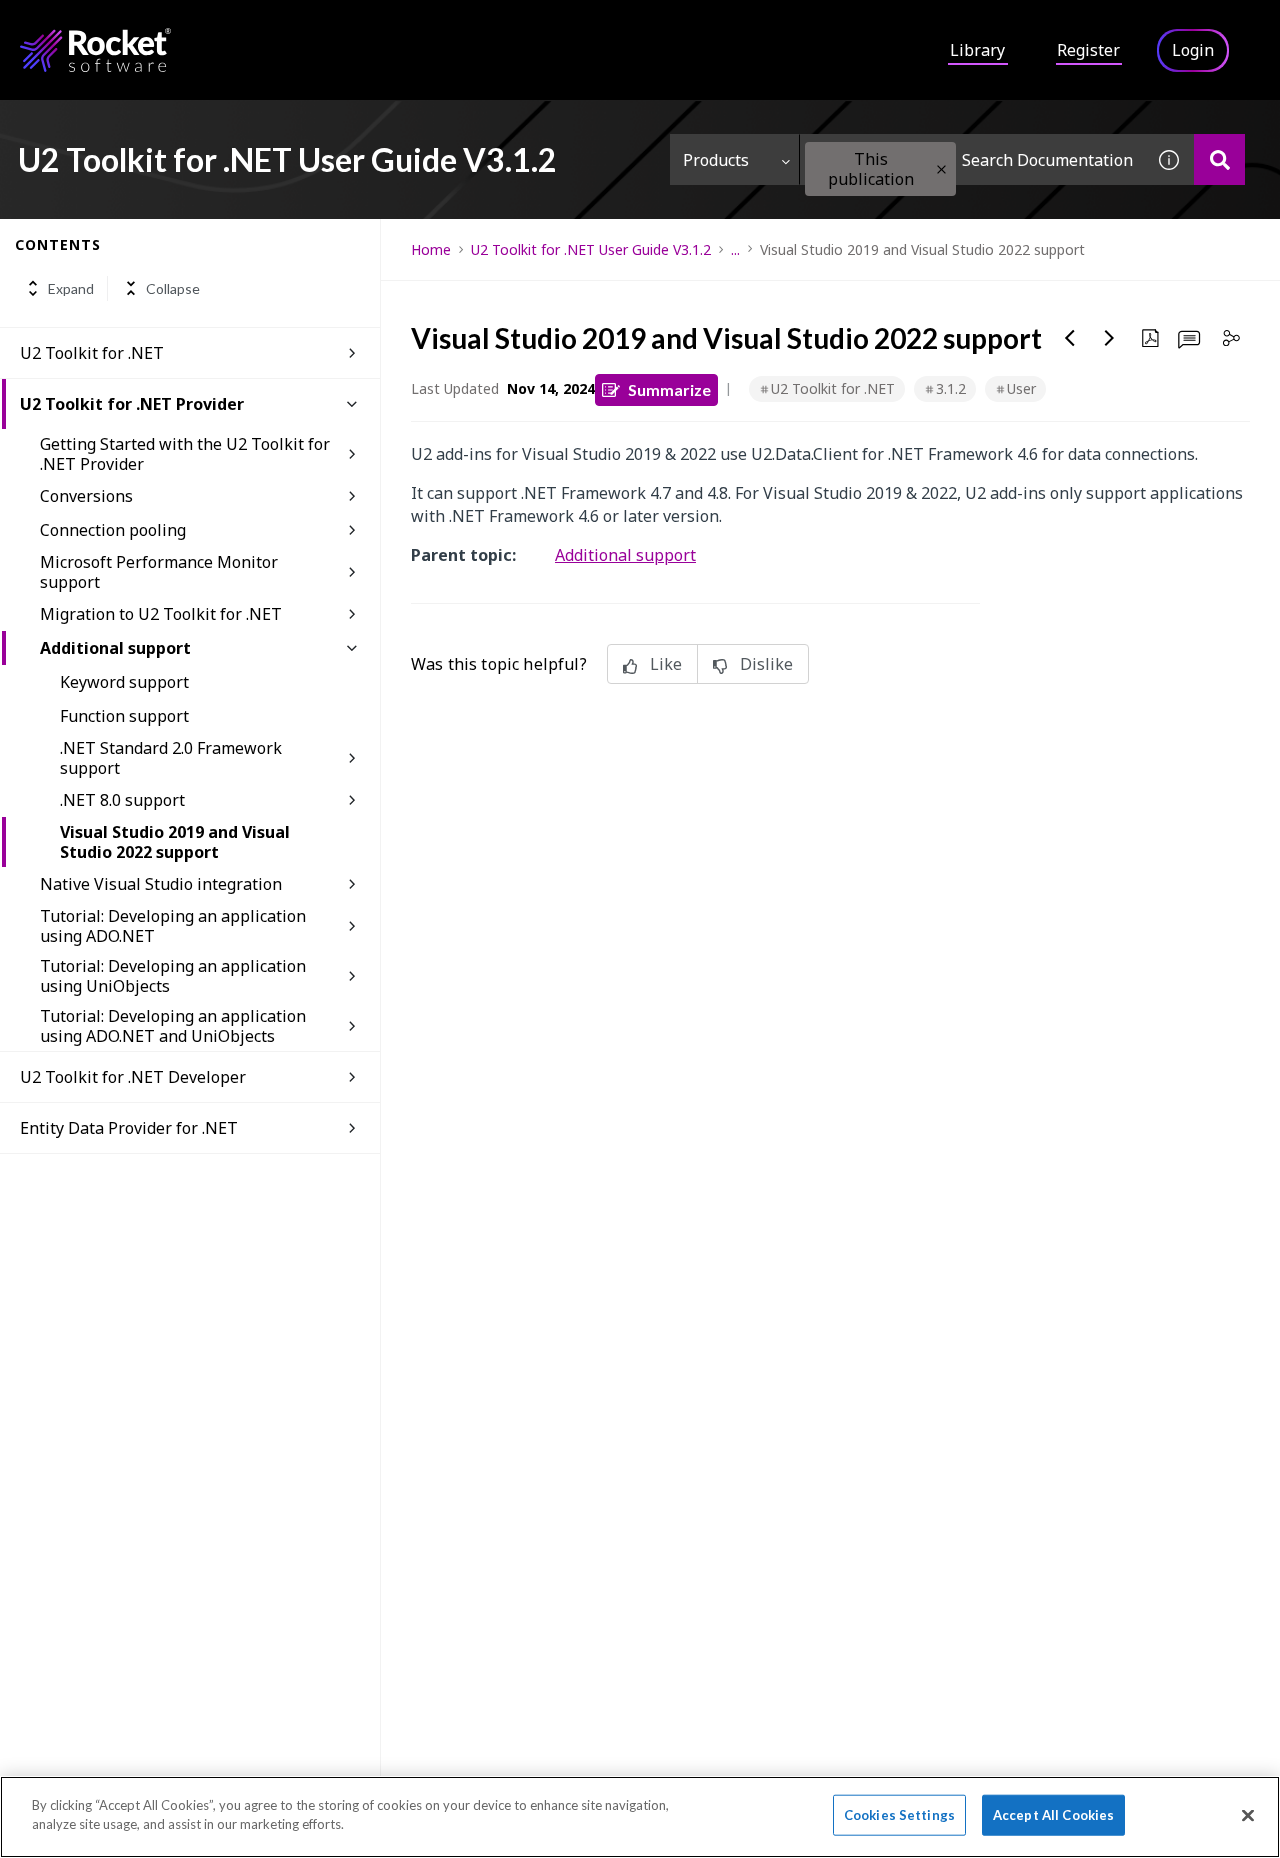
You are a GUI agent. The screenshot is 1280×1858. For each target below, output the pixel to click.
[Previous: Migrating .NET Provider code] (1070, 338)
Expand (71, 288)
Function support (124, 716)
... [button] (735, 249)
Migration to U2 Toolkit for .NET (161, 614)
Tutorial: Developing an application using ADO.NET (173, 926)
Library (977, 50)
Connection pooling (113, 530)
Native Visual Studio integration (161, 884)
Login (1193, 50)
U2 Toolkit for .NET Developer (133, 1077)
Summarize (669, 389)
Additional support (115, 648)
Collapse (173, 288)
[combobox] (972, 159)
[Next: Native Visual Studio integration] (1110, 338)
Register (1088, 50)
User (1021, 388)
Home (431, 249)
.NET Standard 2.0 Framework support (171, 758)
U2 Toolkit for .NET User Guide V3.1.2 (591, 249)
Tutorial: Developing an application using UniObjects (173, 976)
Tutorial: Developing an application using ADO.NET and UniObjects (173, 1026)
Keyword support (124, 682)
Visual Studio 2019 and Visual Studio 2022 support (175, 842)
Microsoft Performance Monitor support (159, 572)
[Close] (1248, 1815)
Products (716, 160)
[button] (941, 169)
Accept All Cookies (1053, 1815)
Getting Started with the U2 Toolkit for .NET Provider (185, 454)
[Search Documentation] (1219, 159)
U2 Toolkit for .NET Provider (132, 404)
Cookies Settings (899, 1815)
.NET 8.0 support (122, 800)
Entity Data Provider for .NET (129, 1128)
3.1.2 (951, 388)
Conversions (86, 496)
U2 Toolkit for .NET (92, 353)
